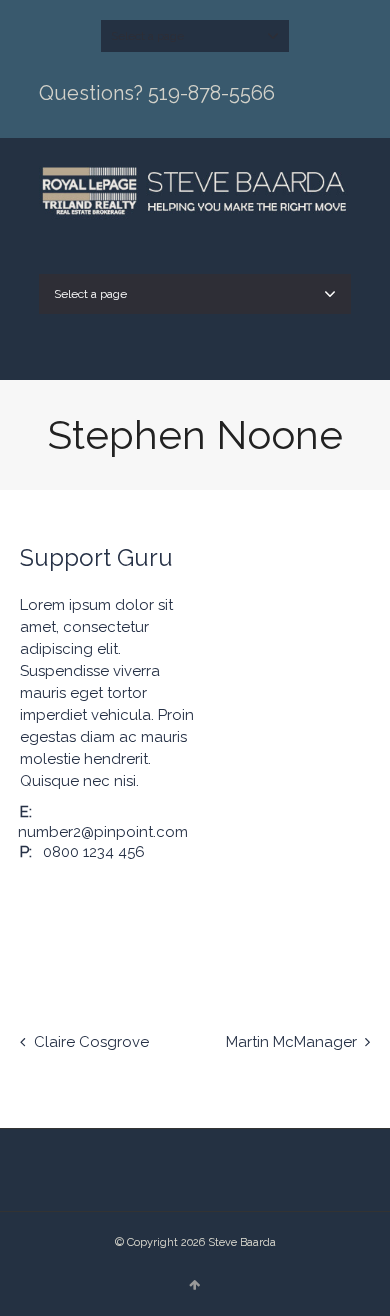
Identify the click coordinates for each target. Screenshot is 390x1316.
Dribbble (32, 923)
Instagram (177, 899)
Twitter (32, 899)
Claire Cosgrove (91, 1042)
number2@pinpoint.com (103, 832)
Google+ (119, 899)
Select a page (147, 36)
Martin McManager (291, 1042)
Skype (148, 899)
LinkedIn (90, 899)
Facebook (61, 899)
